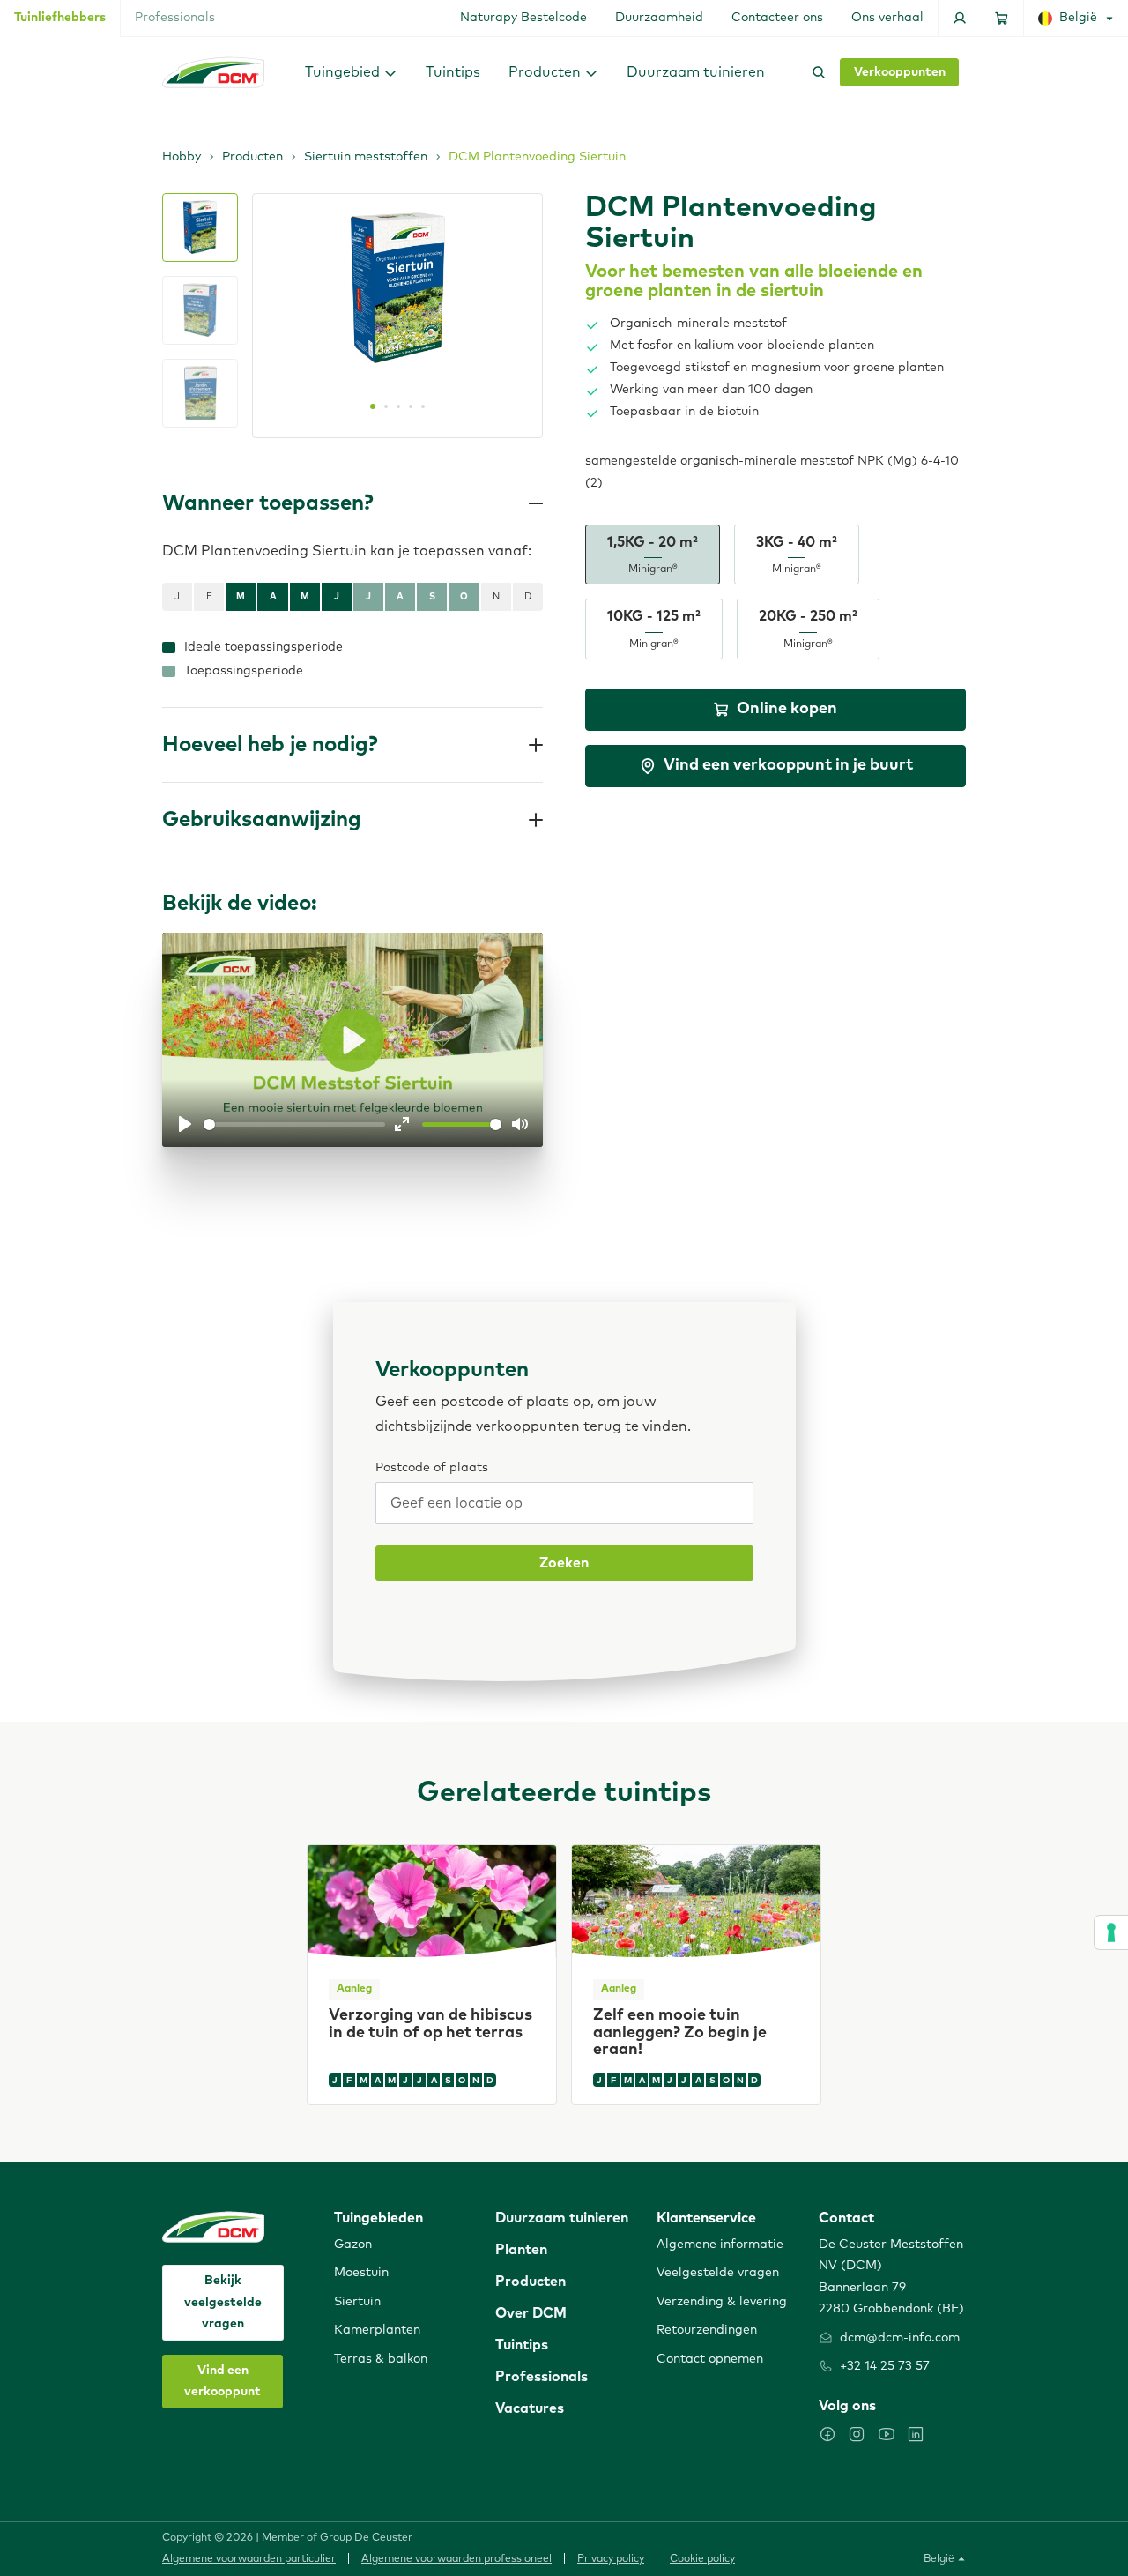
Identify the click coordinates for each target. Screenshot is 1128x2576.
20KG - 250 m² (808, 629)
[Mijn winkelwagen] (1002, 18)
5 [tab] (423, 406)
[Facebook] (827, 2434)
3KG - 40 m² (797, 555)
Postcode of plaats (432, 1468)
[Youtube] (887, 2434)
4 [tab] (411, 406)
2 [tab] (386, 406)
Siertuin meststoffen (366, 157)
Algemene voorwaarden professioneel (456, 2559)
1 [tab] (373, 406)
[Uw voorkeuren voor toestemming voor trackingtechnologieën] (1111, 1932)
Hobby (182, 157)
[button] (351, 72)
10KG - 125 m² (654, 629)
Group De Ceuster (366, 2538)
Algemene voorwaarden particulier (249, 2559)
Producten (252, 157)
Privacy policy (611, 2559)
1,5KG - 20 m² (653, 555)
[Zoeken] (815, 72)
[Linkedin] (916, 2434)
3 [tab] (398, 406)
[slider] (294, 1124)
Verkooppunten (900, 72)
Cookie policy (702, 2559)
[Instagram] (857, 2434)
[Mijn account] (960, 18)
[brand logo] (213, 72)
